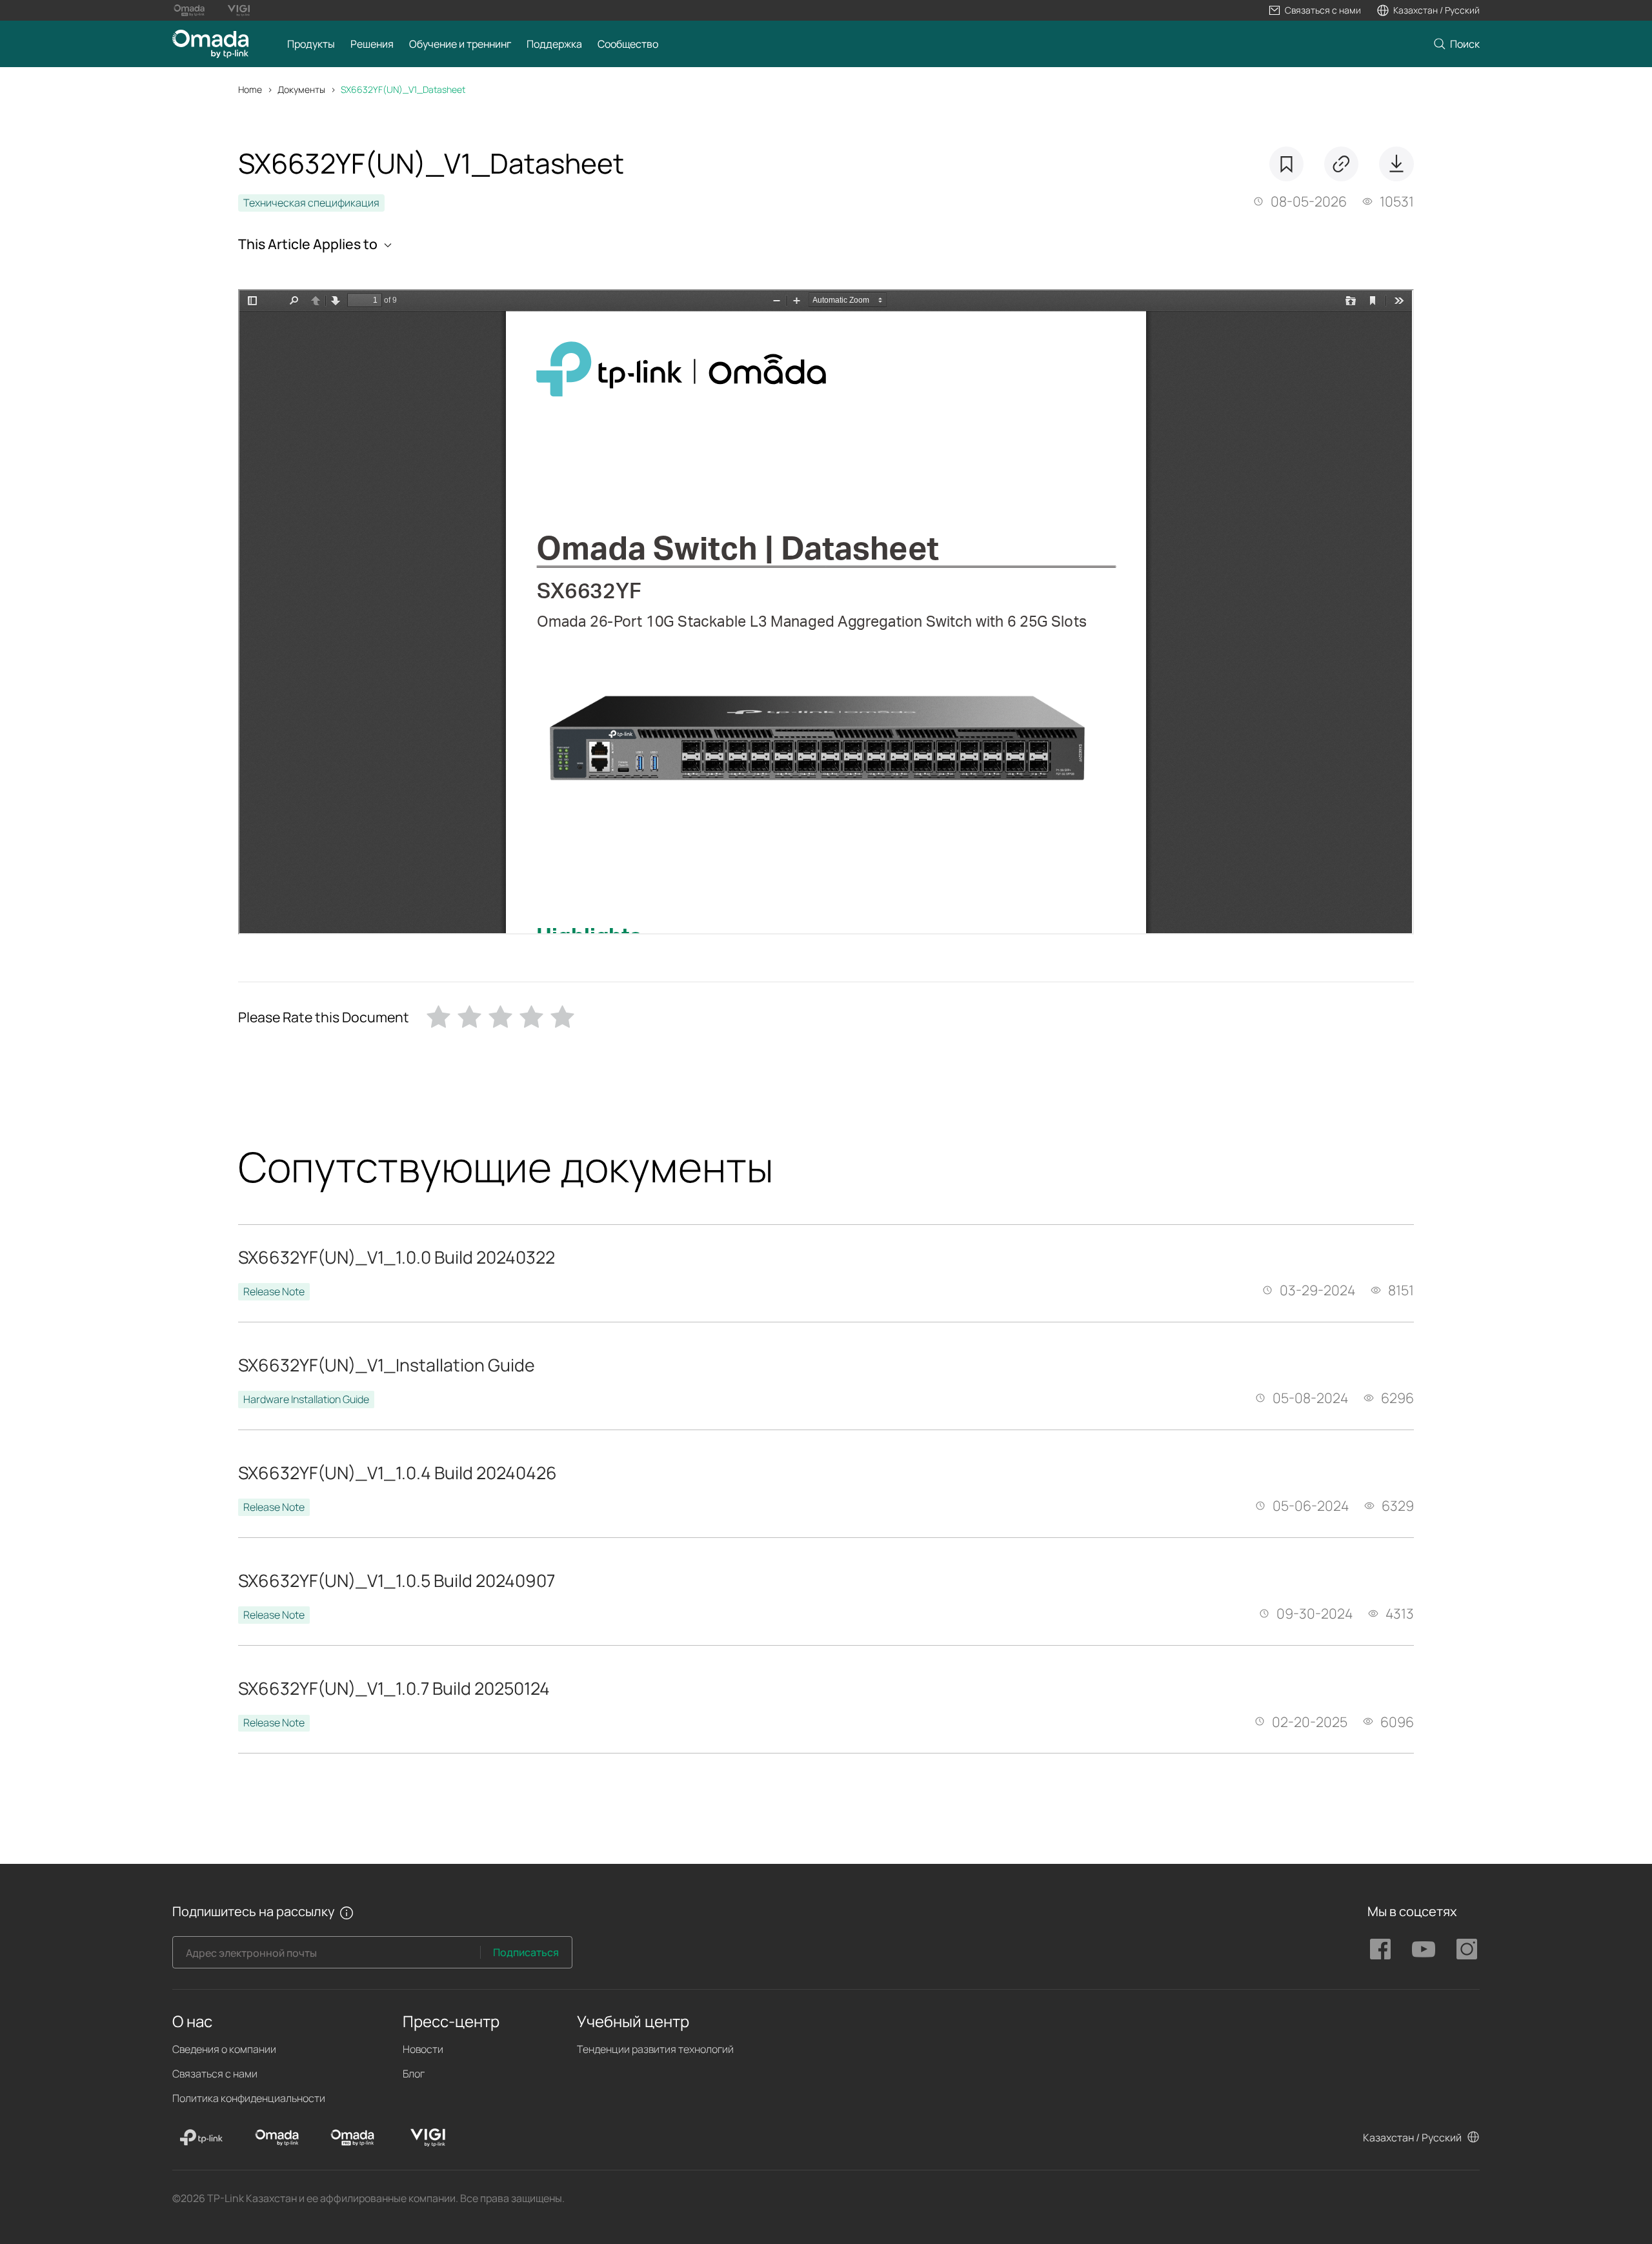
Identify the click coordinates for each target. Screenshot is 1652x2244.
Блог (414, 2074)
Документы (301, 89)
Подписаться (526, 1952)
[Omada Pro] (352, 2138)
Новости (423, 2049)
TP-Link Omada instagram (1467, 1949)
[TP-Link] (201, 2138)
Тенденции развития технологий (655, 2049)
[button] (1315, 10)
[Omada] (277, 2138)
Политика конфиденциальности (249, 2098)
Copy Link (1341, 164)
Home (250, 89)
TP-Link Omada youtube (1424, 1949)
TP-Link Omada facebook (1380, 1949)
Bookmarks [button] (1286, 164)
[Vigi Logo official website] (238, 10)
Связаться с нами (215, 2074)
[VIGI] (428, 2138)
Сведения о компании (224, 2049)
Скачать (1396, 164)
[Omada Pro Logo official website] (189, 10)
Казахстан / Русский (1412, 2138)
